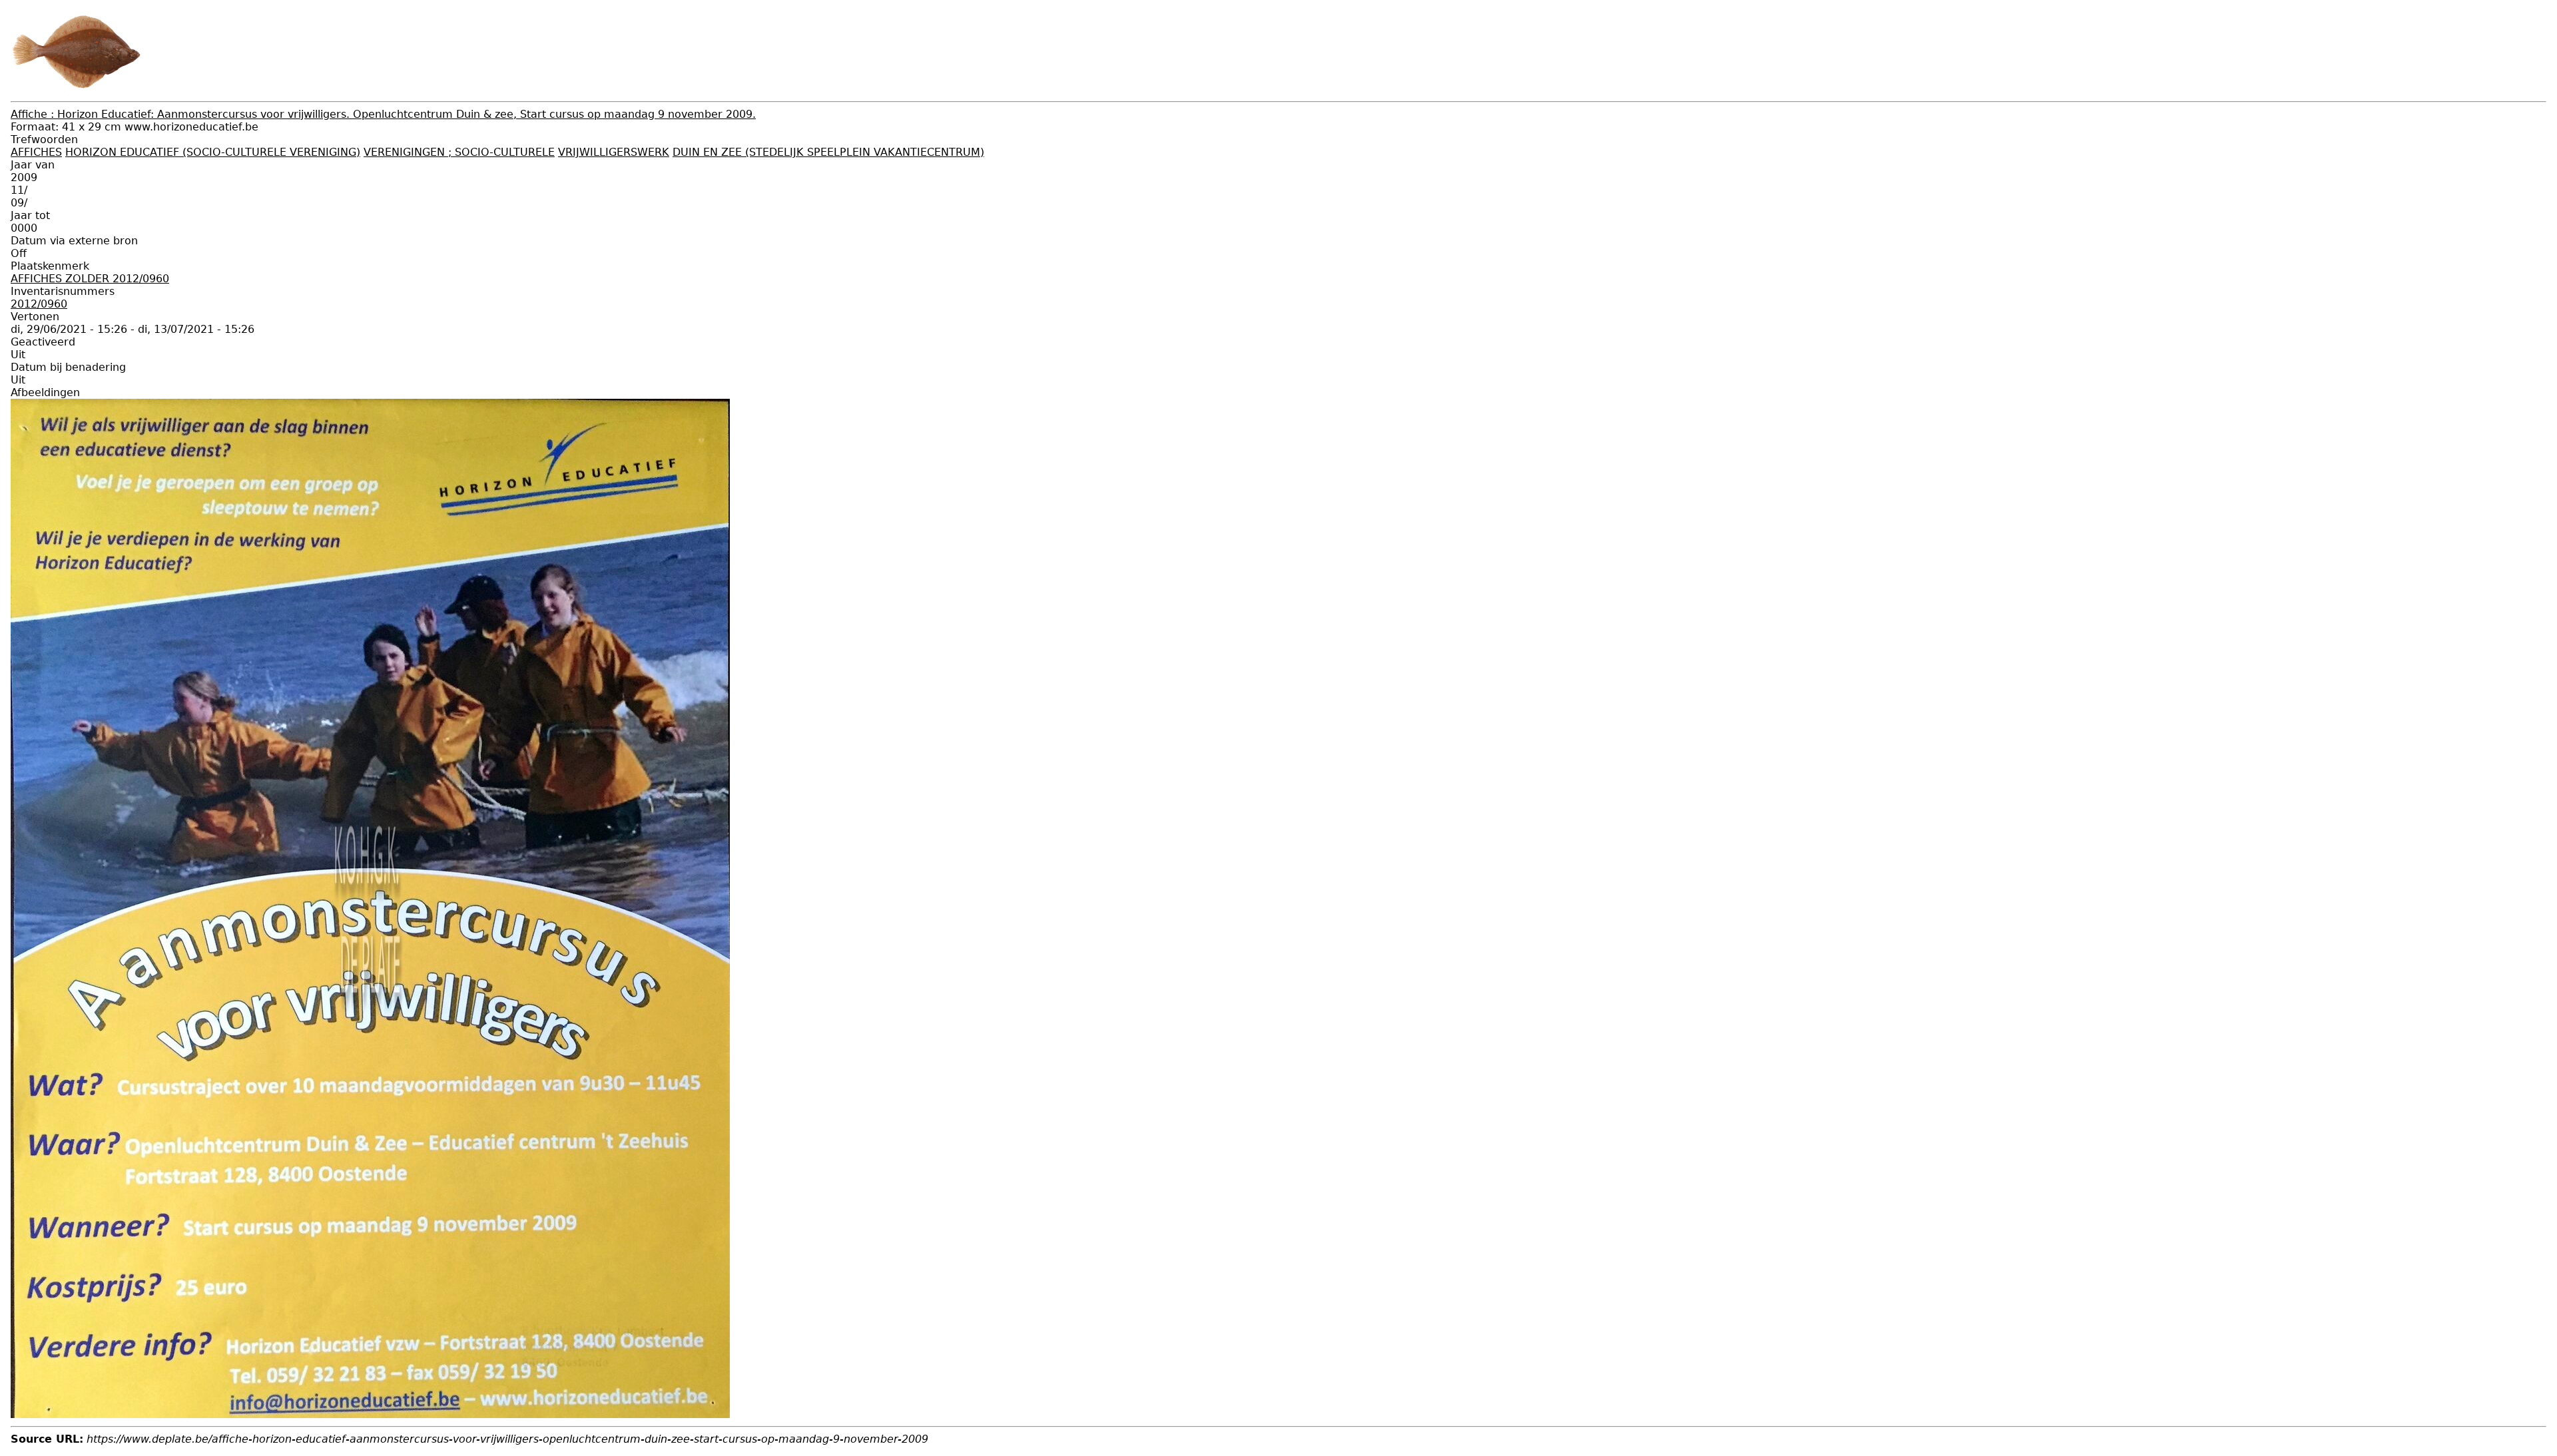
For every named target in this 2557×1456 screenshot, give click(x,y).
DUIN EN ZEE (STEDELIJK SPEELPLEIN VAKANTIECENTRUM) (828, 152)
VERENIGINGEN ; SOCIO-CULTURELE (459, 152)
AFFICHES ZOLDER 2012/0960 (90, 279)
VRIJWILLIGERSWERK (614, 152)
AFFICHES (36, 152)
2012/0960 (39, 304)
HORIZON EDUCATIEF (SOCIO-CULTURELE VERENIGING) (213, 152)
